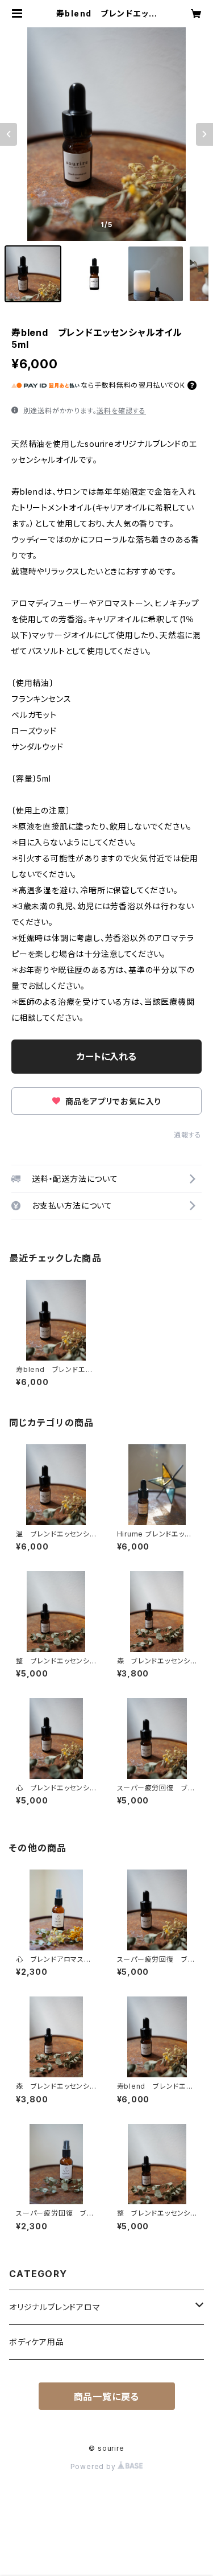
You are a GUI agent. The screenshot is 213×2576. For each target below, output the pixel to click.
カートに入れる (106, 1057)
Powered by (94, 2466)
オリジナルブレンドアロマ (55, 2307)
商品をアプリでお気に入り (112, 1101)
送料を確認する (121, 411)
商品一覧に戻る (107, 2397)
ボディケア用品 (37, 2342)
